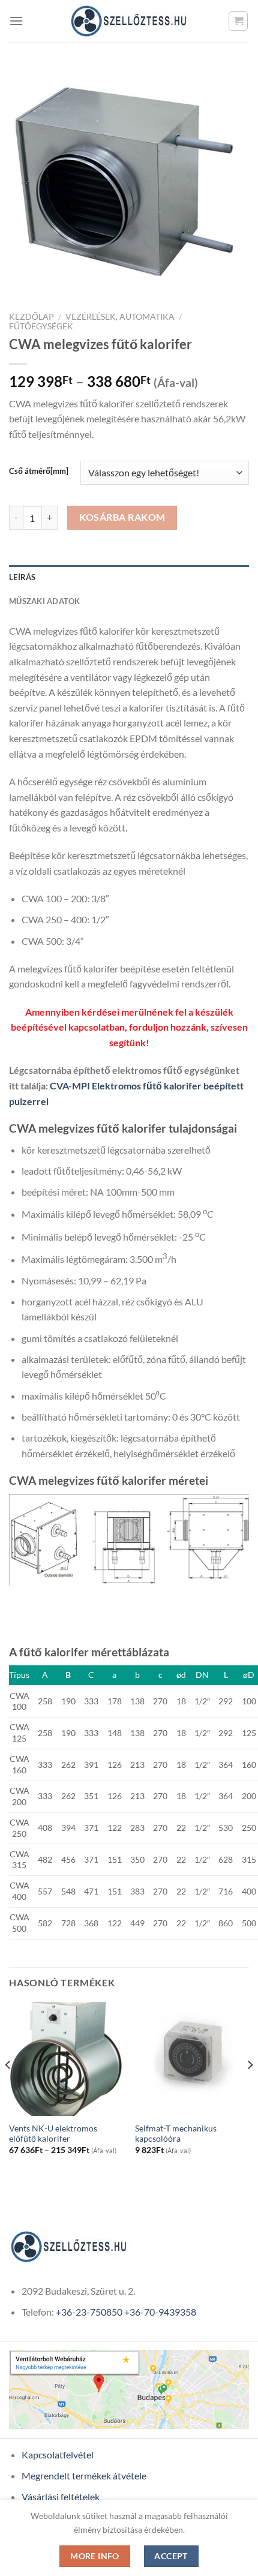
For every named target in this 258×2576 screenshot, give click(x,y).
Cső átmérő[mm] (39, 472)
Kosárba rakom (122, 517)
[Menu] (16, 21)
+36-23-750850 (89, 2312)
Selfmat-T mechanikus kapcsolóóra (176, 2134)
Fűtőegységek (41, 326)
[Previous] (8, 2089)
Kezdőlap (31, 317)
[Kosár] (238, 21)
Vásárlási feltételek (61, 2497)
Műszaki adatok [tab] (45, 601)
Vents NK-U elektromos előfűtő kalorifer (53, 2134)
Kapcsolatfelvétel (58, 2455)
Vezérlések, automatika (120, 317)
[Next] (250, 2089)
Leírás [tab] (22, 577)
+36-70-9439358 (160, 2312)
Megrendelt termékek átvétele (84, 2476)
